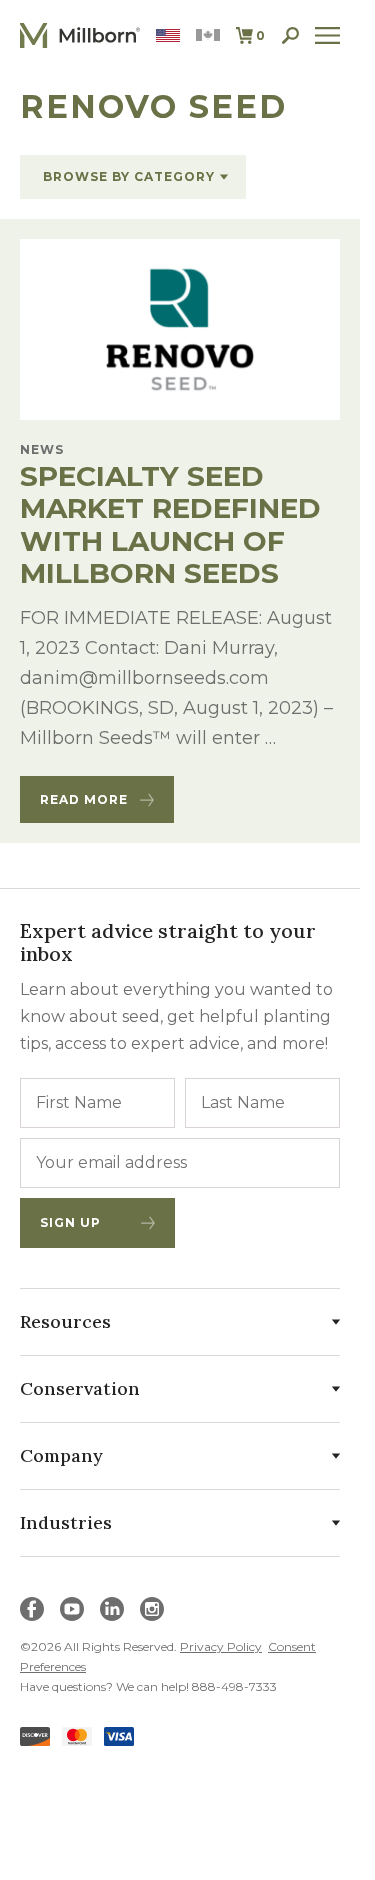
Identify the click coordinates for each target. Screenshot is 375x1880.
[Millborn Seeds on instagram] (152, 1609)
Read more (84, 799)
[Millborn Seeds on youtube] (72, 1609)
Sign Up (70, 1222)
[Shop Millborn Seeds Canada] (208, 35)
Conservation (80, 1388)
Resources (65, 1321)
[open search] (290, 35)
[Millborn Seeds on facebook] (32, 1609)
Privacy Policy (221, 1646)
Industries (66, 1522)
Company (61, 1455)
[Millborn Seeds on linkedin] (112, 1609)
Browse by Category (129, 176)
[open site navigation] (327, 35)
